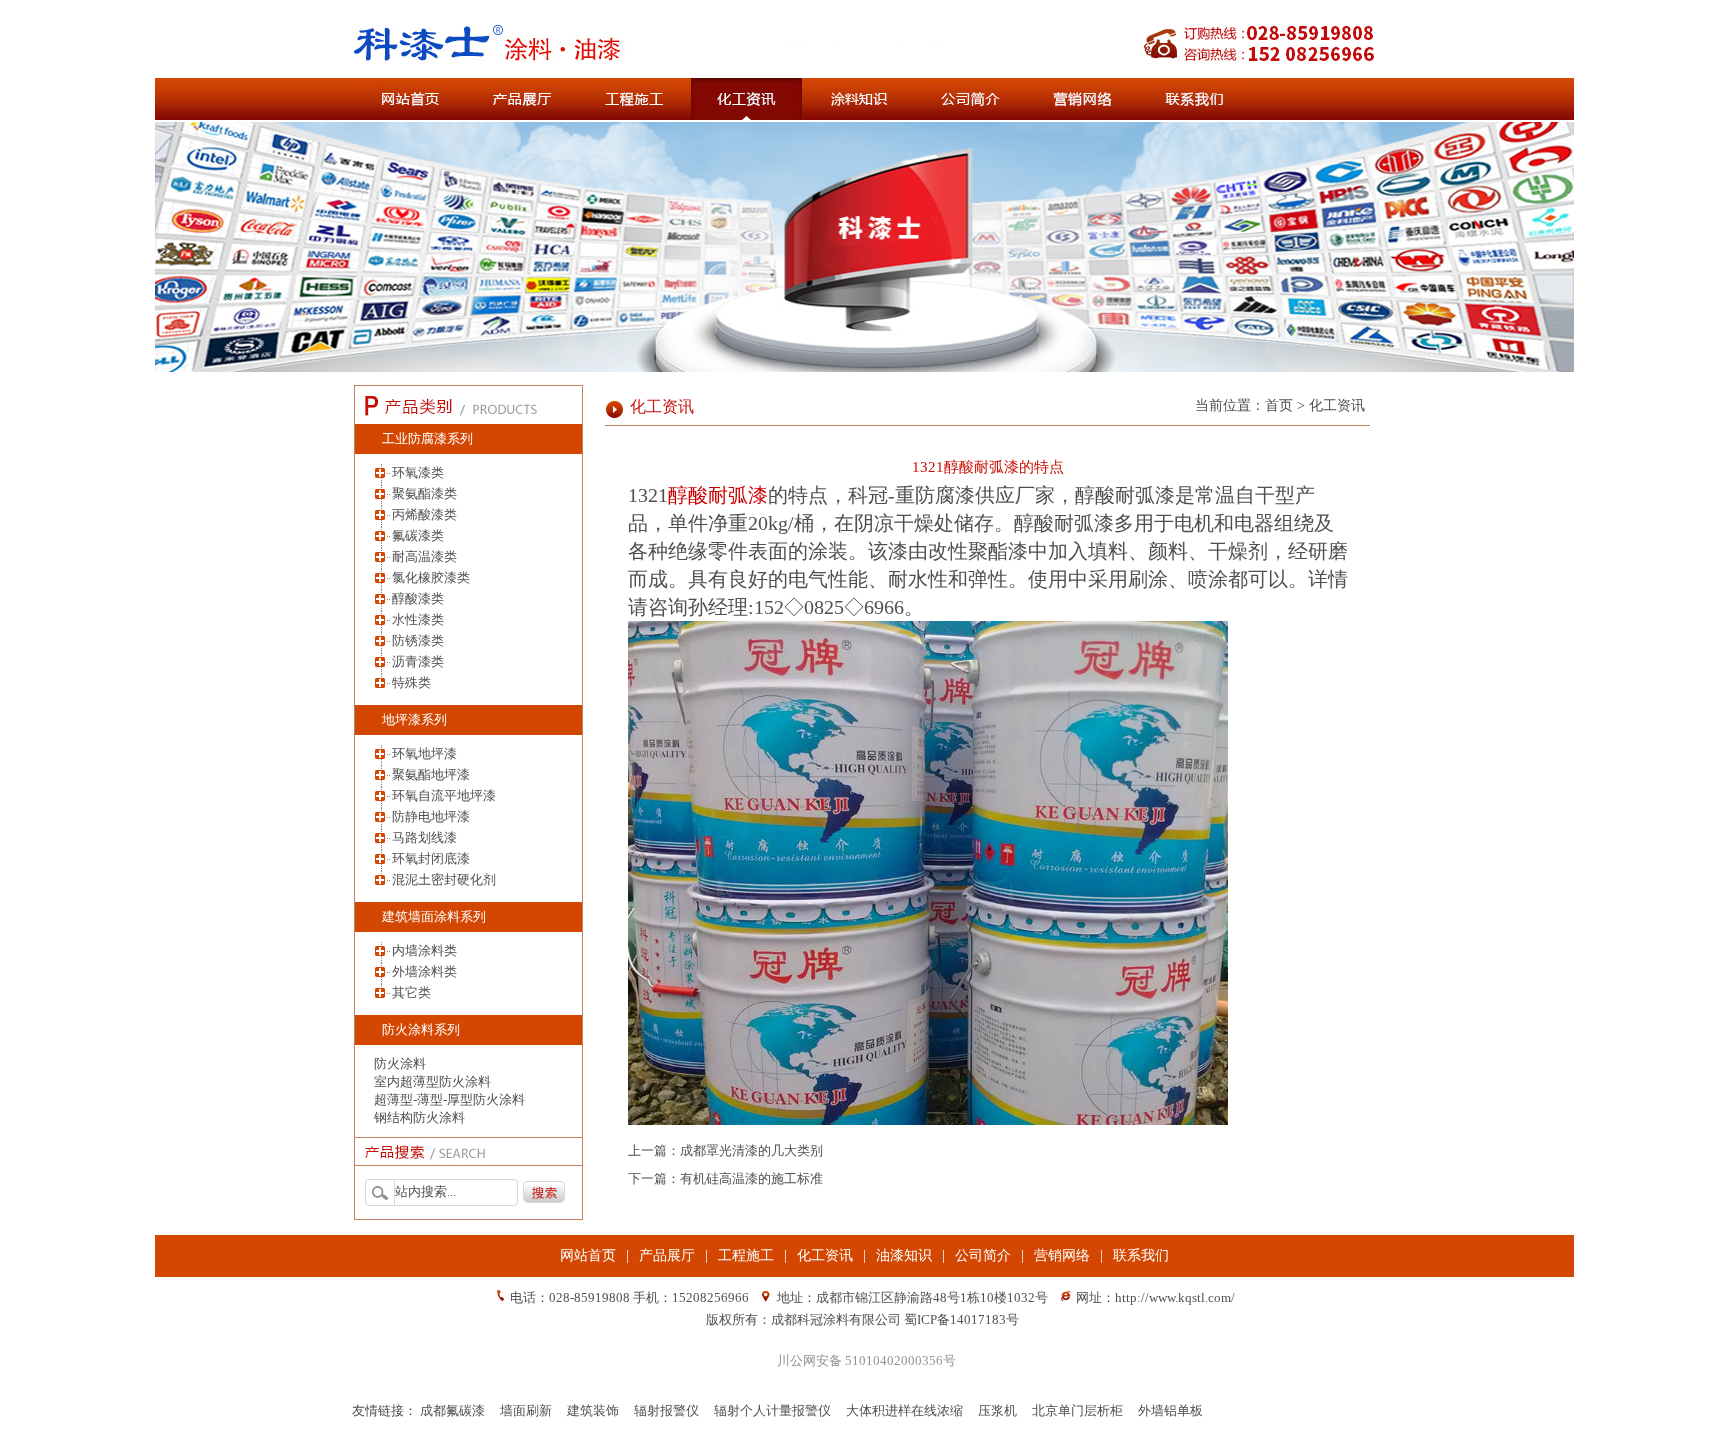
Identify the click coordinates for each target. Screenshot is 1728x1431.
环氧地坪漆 (424, 753)
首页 (1279, 405)
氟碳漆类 (418, 535)
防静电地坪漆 (431, 816)
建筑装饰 (593, 1410)
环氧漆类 (418, 472)
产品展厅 (667, 1255)
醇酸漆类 (418, 598)
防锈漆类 (418, 640)
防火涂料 (400, 1063)
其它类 (411, 992)
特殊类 (411, 682)
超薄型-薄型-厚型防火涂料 (449, 1099)
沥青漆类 (418, 661)
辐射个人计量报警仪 (772, 1410)
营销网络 (1062, 1255)
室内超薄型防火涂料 (432, 1081)
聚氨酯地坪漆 (431, 774)
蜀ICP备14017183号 (961, 1319)
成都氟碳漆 (452, 1410)
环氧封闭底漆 (431, 858)
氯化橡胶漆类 (431, 577)
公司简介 (983, 1255)
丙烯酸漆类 (424, 514)
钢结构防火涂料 (419, 1117)
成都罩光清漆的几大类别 (751, 1150)
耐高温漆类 (424, 556)
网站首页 (588, 1255)
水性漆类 (418, 619)
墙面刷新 (526, 1410)
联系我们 (1141, 1255)
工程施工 (746, 1255)
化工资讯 (662, 406)
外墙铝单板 (1170, 1410)
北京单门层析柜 (1077, 1410)
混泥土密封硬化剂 (444, 879)
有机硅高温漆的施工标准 (751, 1178)
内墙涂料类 (424, 950)
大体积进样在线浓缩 (904, 1410)
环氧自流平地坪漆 (444, 795)
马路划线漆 (424, 837)
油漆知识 (904, 1255)
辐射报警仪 (666, 1410)
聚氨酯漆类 (424, 493)
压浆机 (997, 1410)
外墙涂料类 (424, 971)
